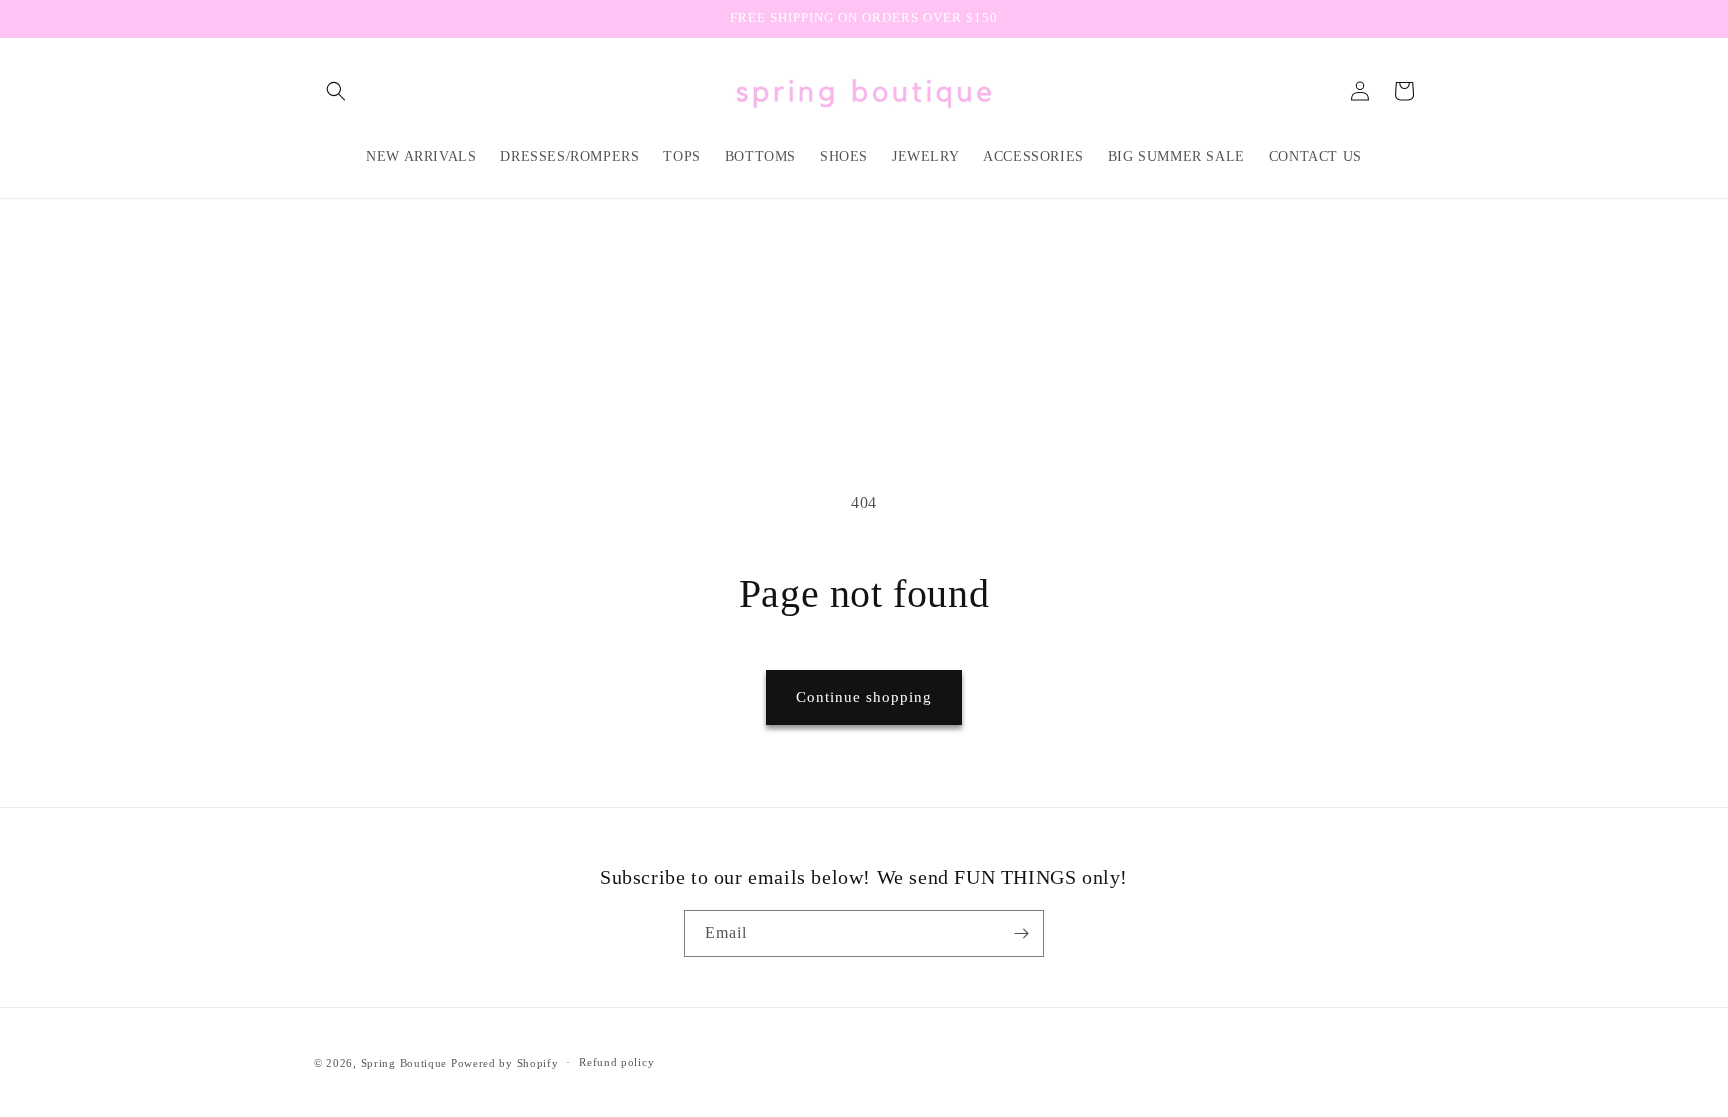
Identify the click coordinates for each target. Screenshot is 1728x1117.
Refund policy (616, 1062)
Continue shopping (864, 697)
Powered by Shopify (505, 1063)
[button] (336, 91)
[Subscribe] (1021, 933)
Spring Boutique (404, 1063)
